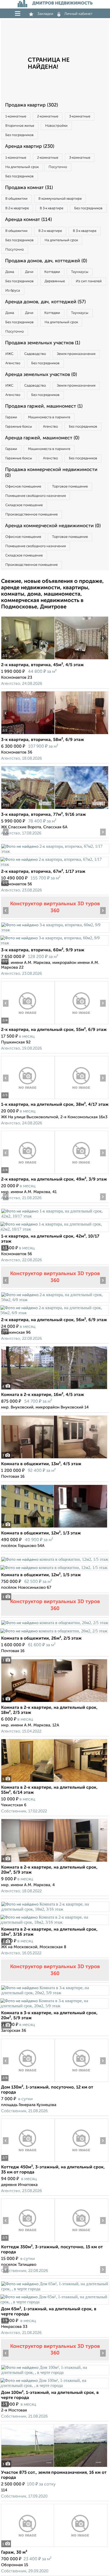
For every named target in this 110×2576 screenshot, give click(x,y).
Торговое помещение (70, 487)
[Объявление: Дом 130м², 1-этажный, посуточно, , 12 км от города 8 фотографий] (28, 2082)
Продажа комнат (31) (29, 188)
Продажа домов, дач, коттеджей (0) (46, 261)
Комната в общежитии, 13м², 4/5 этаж (41, 1464)
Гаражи (11, 417)
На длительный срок (22, 167)
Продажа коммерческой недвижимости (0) (51, 473)
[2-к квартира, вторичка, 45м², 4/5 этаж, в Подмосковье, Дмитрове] (28, 659)
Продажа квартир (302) (32, 105)
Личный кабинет (78, 14)
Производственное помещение (32, 515)
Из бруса (13, 291)
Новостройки (56, 126)
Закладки (45, 14)
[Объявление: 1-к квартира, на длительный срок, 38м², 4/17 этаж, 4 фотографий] (28, 1099)
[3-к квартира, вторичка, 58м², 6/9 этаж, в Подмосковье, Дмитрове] (28, 734)
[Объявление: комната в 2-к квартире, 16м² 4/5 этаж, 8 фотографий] (54, 1389)
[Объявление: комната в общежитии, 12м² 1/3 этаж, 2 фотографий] (54, 1528)
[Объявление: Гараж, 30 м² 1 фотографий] (54, 2547)
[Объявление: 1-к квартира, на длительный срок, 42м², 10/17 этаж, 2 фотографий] (55, 1216)
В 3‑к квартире (52, 208)
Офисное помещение (23, 487)
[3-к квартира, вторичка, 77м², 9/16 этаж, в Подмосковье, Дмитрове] (28, 809)
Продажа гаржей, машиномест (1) (44, 406)
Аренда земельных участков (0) (41, 375)
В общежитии (16, 199)
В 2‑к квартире (17, 208)
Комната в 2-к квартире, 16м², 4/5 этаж (43, 1395)
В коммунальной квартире (60, 199)
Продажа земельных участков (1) (43, 343)
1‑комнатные (16, 116)
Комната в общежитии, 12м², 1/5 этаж (41, 1575)
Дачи (29, 272)
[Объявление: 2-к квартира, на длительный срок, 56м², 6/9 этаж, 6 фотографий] (55, 1300)
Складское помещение (24, 505)
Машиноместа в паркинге (49, 417)
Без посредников (19, 135)
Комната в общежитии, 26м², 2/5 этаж (41, 1639)
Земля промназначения (76, 354)
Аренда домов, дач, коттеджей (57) (45, 302)
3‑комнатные (80, 116)
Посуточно (58, 167)
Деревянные (55, 281)
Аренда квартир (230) (30, 146)
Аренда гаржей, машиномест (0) (42, 438)
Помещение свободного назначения (36, 496)
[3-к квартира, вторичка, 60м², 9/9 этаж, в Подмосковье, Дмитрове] (55, 930)
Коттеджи (52, 272)
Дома (10, 272)
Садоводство (35, 354)
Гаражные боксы (19, 427)
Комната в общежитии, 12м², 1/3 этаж (41, 1533)
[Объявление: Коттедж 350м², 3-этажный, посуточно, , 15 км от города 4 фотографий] (28, 2241)
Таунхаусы (80, 272)
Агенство (13, 363)
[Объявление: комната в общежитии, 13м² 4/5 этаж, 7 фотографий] (54, 1458)
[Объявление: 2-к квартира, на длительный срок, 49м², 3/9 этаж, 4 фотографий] (28, 1174)
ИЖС (9, 354)
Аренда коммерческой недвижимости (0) (53, 526)
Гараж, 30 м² (14, 2553)
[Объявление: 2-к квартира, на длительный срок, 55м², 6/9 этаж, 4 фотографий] (28, 1024)
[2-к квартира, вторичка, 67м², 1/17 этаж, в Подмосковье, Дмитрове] (55, 851)
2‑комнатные (48, 116)
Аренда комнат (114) (28, 220)
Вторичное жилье (20, 126)
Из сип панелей (89, 281)
